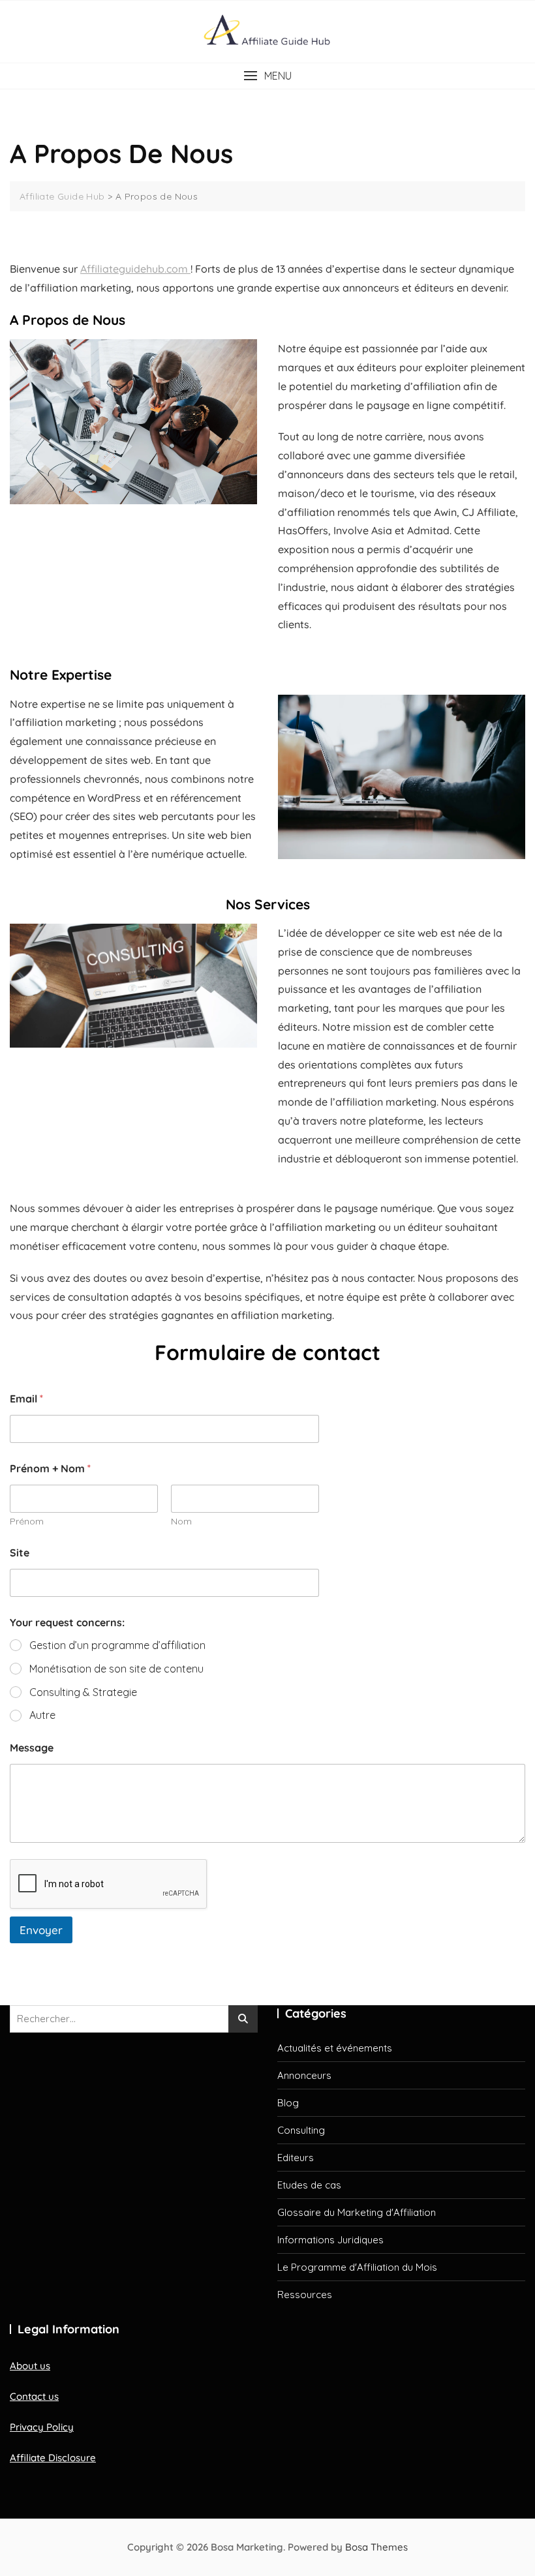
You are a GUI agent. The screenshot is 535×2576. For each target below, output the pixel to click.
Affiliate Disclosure (53, 2458)
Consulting (301, 2130)
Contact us (34, 2396)
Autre (42, 1715)
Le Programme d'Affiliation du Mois (357, 2267)
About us (30, 2366)
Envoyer (41, 1930)
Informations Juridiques (330, 2240)
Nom (181, 1522)
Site (20, 1553)
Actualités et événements (335, 2048)
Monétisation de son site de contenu (116, 1669)
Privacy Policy (42, 2427)
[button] (267, 76)
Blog (288, 2103)
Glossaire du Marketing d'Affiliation (357, 2212)
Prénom (27, 1522)
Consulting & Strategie (83, 1692)
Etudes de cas (309, 2185)
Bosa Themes (376, 2547)
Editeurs (296, 2158)
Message (32, 1748)
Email (26, 1399)
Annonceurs (304, 2075)
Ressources (305, 2295)
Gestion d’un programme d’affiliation (117, 1645)
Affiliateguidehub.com (135, 269)
